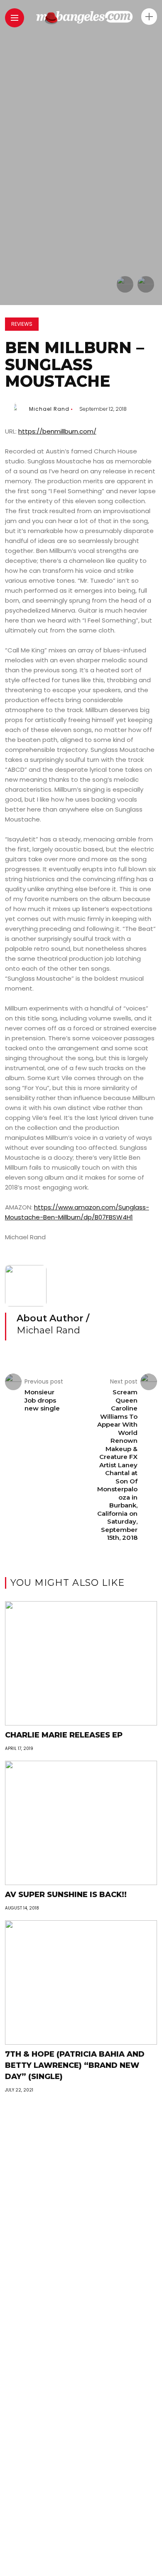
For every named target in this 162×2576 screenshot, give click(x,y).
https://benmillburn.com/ (57, 431)
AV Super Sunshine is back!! (66, 1895)
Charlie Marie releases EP (64, 1735)
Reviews (22, 324)
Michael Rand (49, 409)
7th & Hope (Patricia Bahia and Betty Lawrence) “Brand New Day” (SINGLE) (75, 2065)
